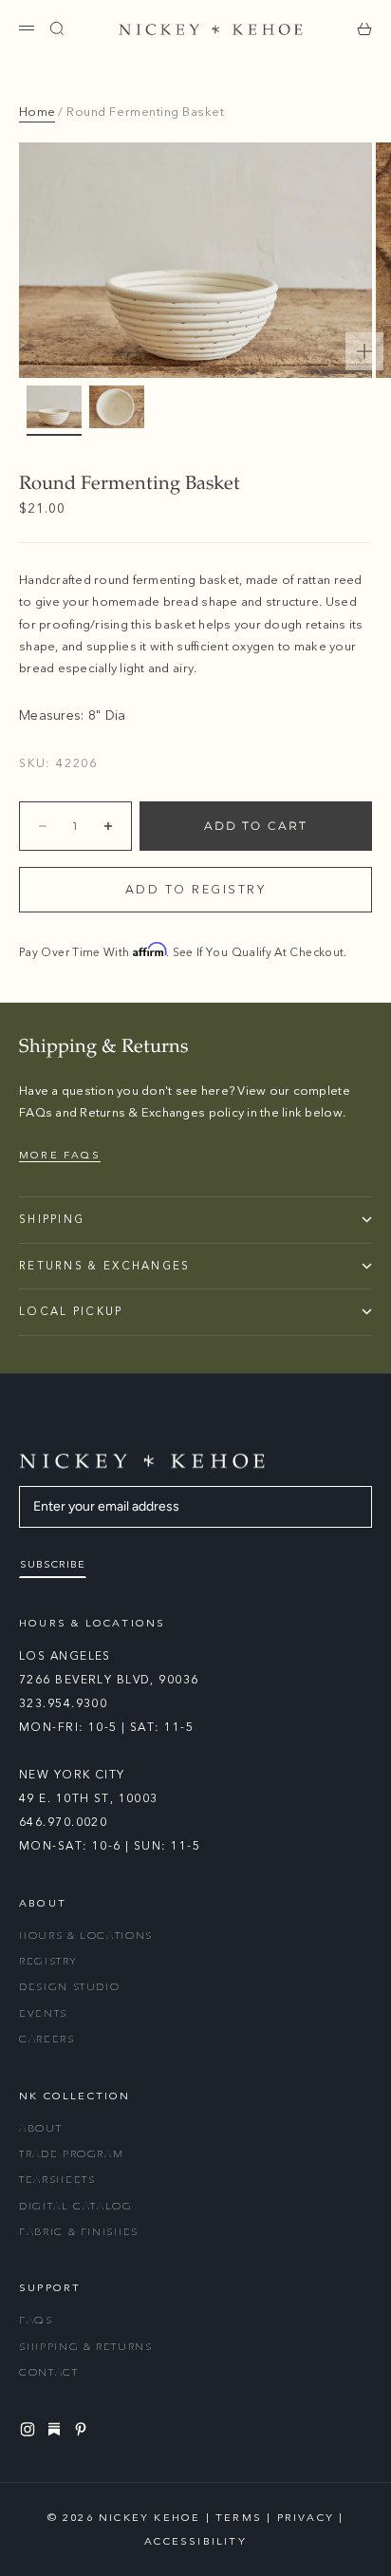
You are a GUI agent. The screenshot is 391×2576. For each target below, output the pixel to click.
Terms (239, 2518)
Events (43, 2013)
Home (37, 112)
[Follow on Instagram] (30, 2429)
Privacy (306, 2518)
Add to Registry (196, 890)
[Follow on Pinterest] (84, 2429)
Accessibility (195, 2541)
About (40, 2128)
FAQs (36, 2320)
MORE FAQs (60, 1155)
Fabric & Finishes (79, 2232)
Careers (47, 2039)
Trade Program (71, 2154)
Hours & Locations (86, 1936)
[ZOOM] (364, 351)
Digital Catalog (76, 2206)
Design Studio (69, 1987)
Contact (49, 2372)
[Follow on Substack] (57, 2429)
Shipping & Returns (86, 2347)
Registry (47, 1961)
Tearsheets (57, 2180)
